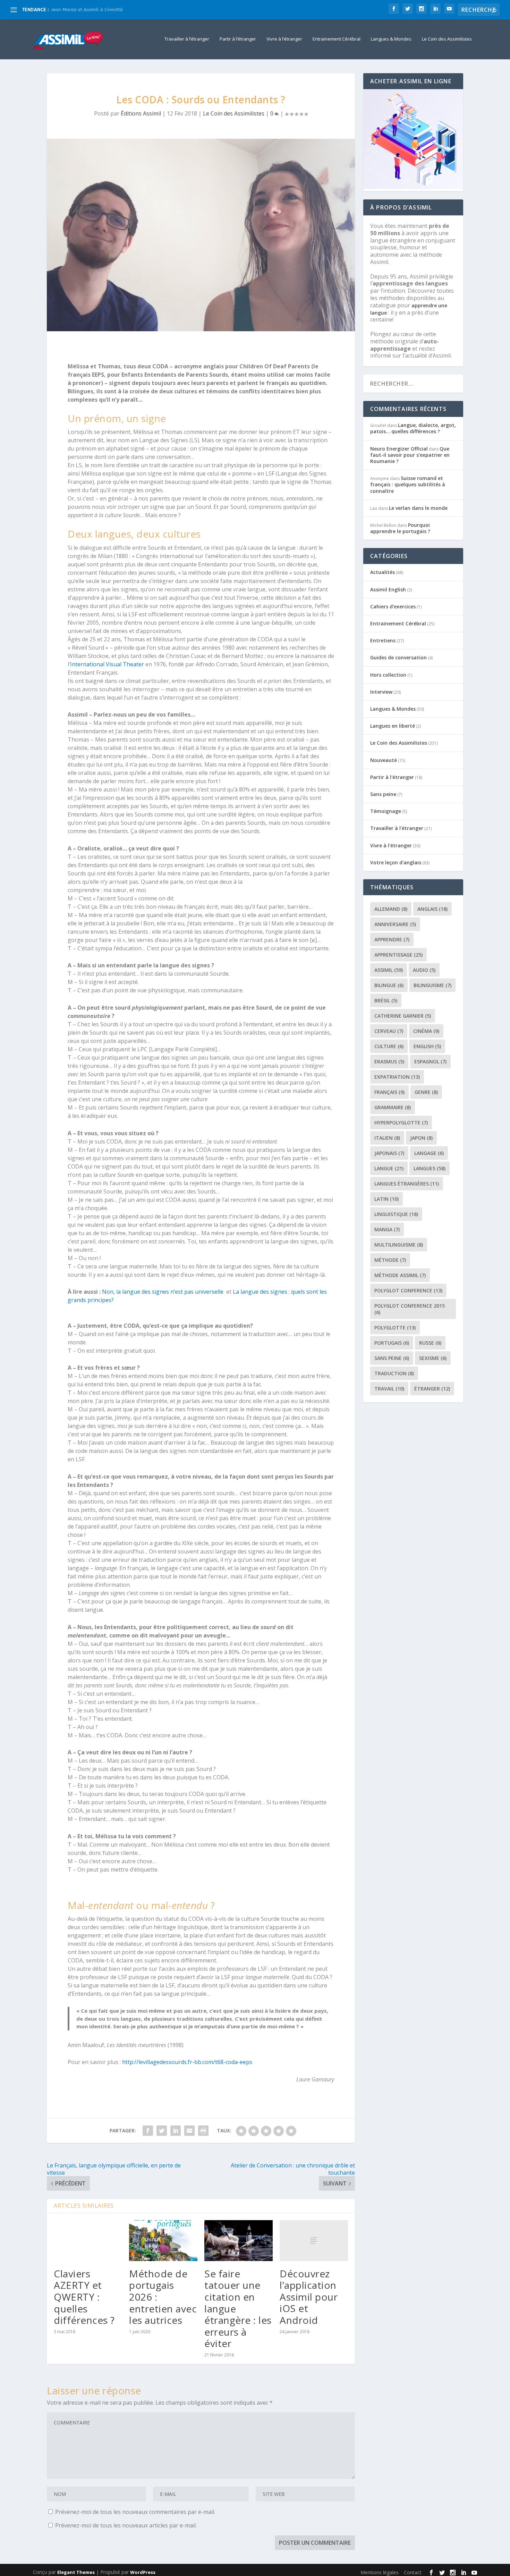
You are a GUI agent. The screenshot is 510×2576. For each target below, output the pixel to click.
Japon (421, 1138)
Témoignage (386, 811)
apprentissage (398, 955)
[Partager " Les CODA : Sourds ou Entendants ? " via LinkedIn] (176, 2131)
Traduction (394, 1373)
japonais (389, 1153)
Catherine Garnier (403, 1016)
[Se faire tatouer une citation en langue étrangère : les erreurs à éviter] (239, 2241)
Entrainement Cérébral (337, 39)
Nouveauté (384, 760)
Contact (413, 2572)
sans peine (392, 1358)
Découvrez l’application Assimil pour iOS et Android (309, 2297)
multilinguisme (399, 1245)
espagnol (430, 1062)
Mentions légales (380, 2572)
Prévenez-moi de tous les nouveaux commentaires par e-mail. (135, 2512)
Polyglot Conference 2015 (410, 1309)
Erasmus (389, 1062)
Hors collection (388, 675)
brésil (386, 1000)
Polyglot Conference (408, 1290)
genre (426, 1092)
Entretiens (383, 640)
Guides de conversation (398, 657)
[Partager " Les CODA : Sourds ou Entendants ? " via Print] (203, 2131)
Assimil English (388, 589)
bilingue (389, 985)
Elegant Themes (76, 2572)
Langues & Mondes (391, 39)
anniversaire (395, 924)
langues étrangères (407, 1184)
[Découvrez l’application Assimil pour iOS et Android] (314, 2241)
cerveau (389, 1031)
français (389, 1092)
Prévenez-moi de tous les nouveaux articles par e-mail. (126, 2525)
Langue (389, 1168)
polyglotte (395, 1328)
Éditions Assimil (141, 113)
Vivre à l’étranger (284, 39)
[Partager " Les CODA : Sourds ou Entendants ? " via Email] (189, 2131)
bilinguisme (432, 985)
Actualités (382, 572)
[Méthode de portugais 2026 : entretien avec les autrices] (163, 2241)
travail (389, 1389)
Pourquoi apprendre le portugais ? (400, 528)
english (427, 1046)
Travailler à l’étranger (187, 39)
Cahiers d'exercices (393, 606)
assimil (389, 970)
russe (430, 1343)
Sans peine (383, 794)
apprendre (392, 939)
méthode (390, 1260)
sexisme (433, 1358)
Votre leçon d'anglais (396, 862)
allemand (391, 909)
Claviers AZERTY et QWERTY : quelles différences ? (84, 2297)
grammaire (393, 1107)
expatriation (397, 1077)
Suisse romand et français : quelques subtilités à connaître (408, 484)
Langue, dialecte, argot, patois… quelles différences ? (413, 428)
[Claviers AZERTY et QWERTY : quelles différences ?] (88, 2241)
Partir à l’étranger (238, 39)
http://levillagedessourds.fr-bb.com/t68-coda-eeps (187, 2062)
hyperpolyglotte (401, 1123)
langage (429, 1153)
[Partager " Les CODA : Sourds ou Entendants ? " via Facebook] (148, 2131)
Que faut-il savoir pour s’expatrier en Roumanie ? (410, 455)
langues (430, 1168)
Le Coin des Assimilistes (447, 39)
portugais (392, 1343)
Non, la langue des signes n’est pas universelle (163, 1292)
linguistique (396, 1214)
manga (387, 1229)
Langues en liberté (393, 726)
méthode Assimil (400, 1275)
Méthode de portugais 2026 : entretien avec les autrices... (113, 10)
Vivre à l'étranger (391, 845)
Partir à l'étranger (392, 777)
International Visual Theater (107, 664)
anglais (432, 909)
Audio (424, 970)
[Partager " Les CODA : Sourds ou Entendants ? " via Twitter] (162, 2131)
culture (389, 1046)
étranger (432, 1389)
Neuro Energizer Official (399, 449)
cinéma (426, 1031)
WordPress (143, 2572)
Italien (387, 1138)
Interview (381, 692)
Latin (386, 1199)
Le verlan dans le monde (418, 508)
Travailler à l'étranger (397, 828)
